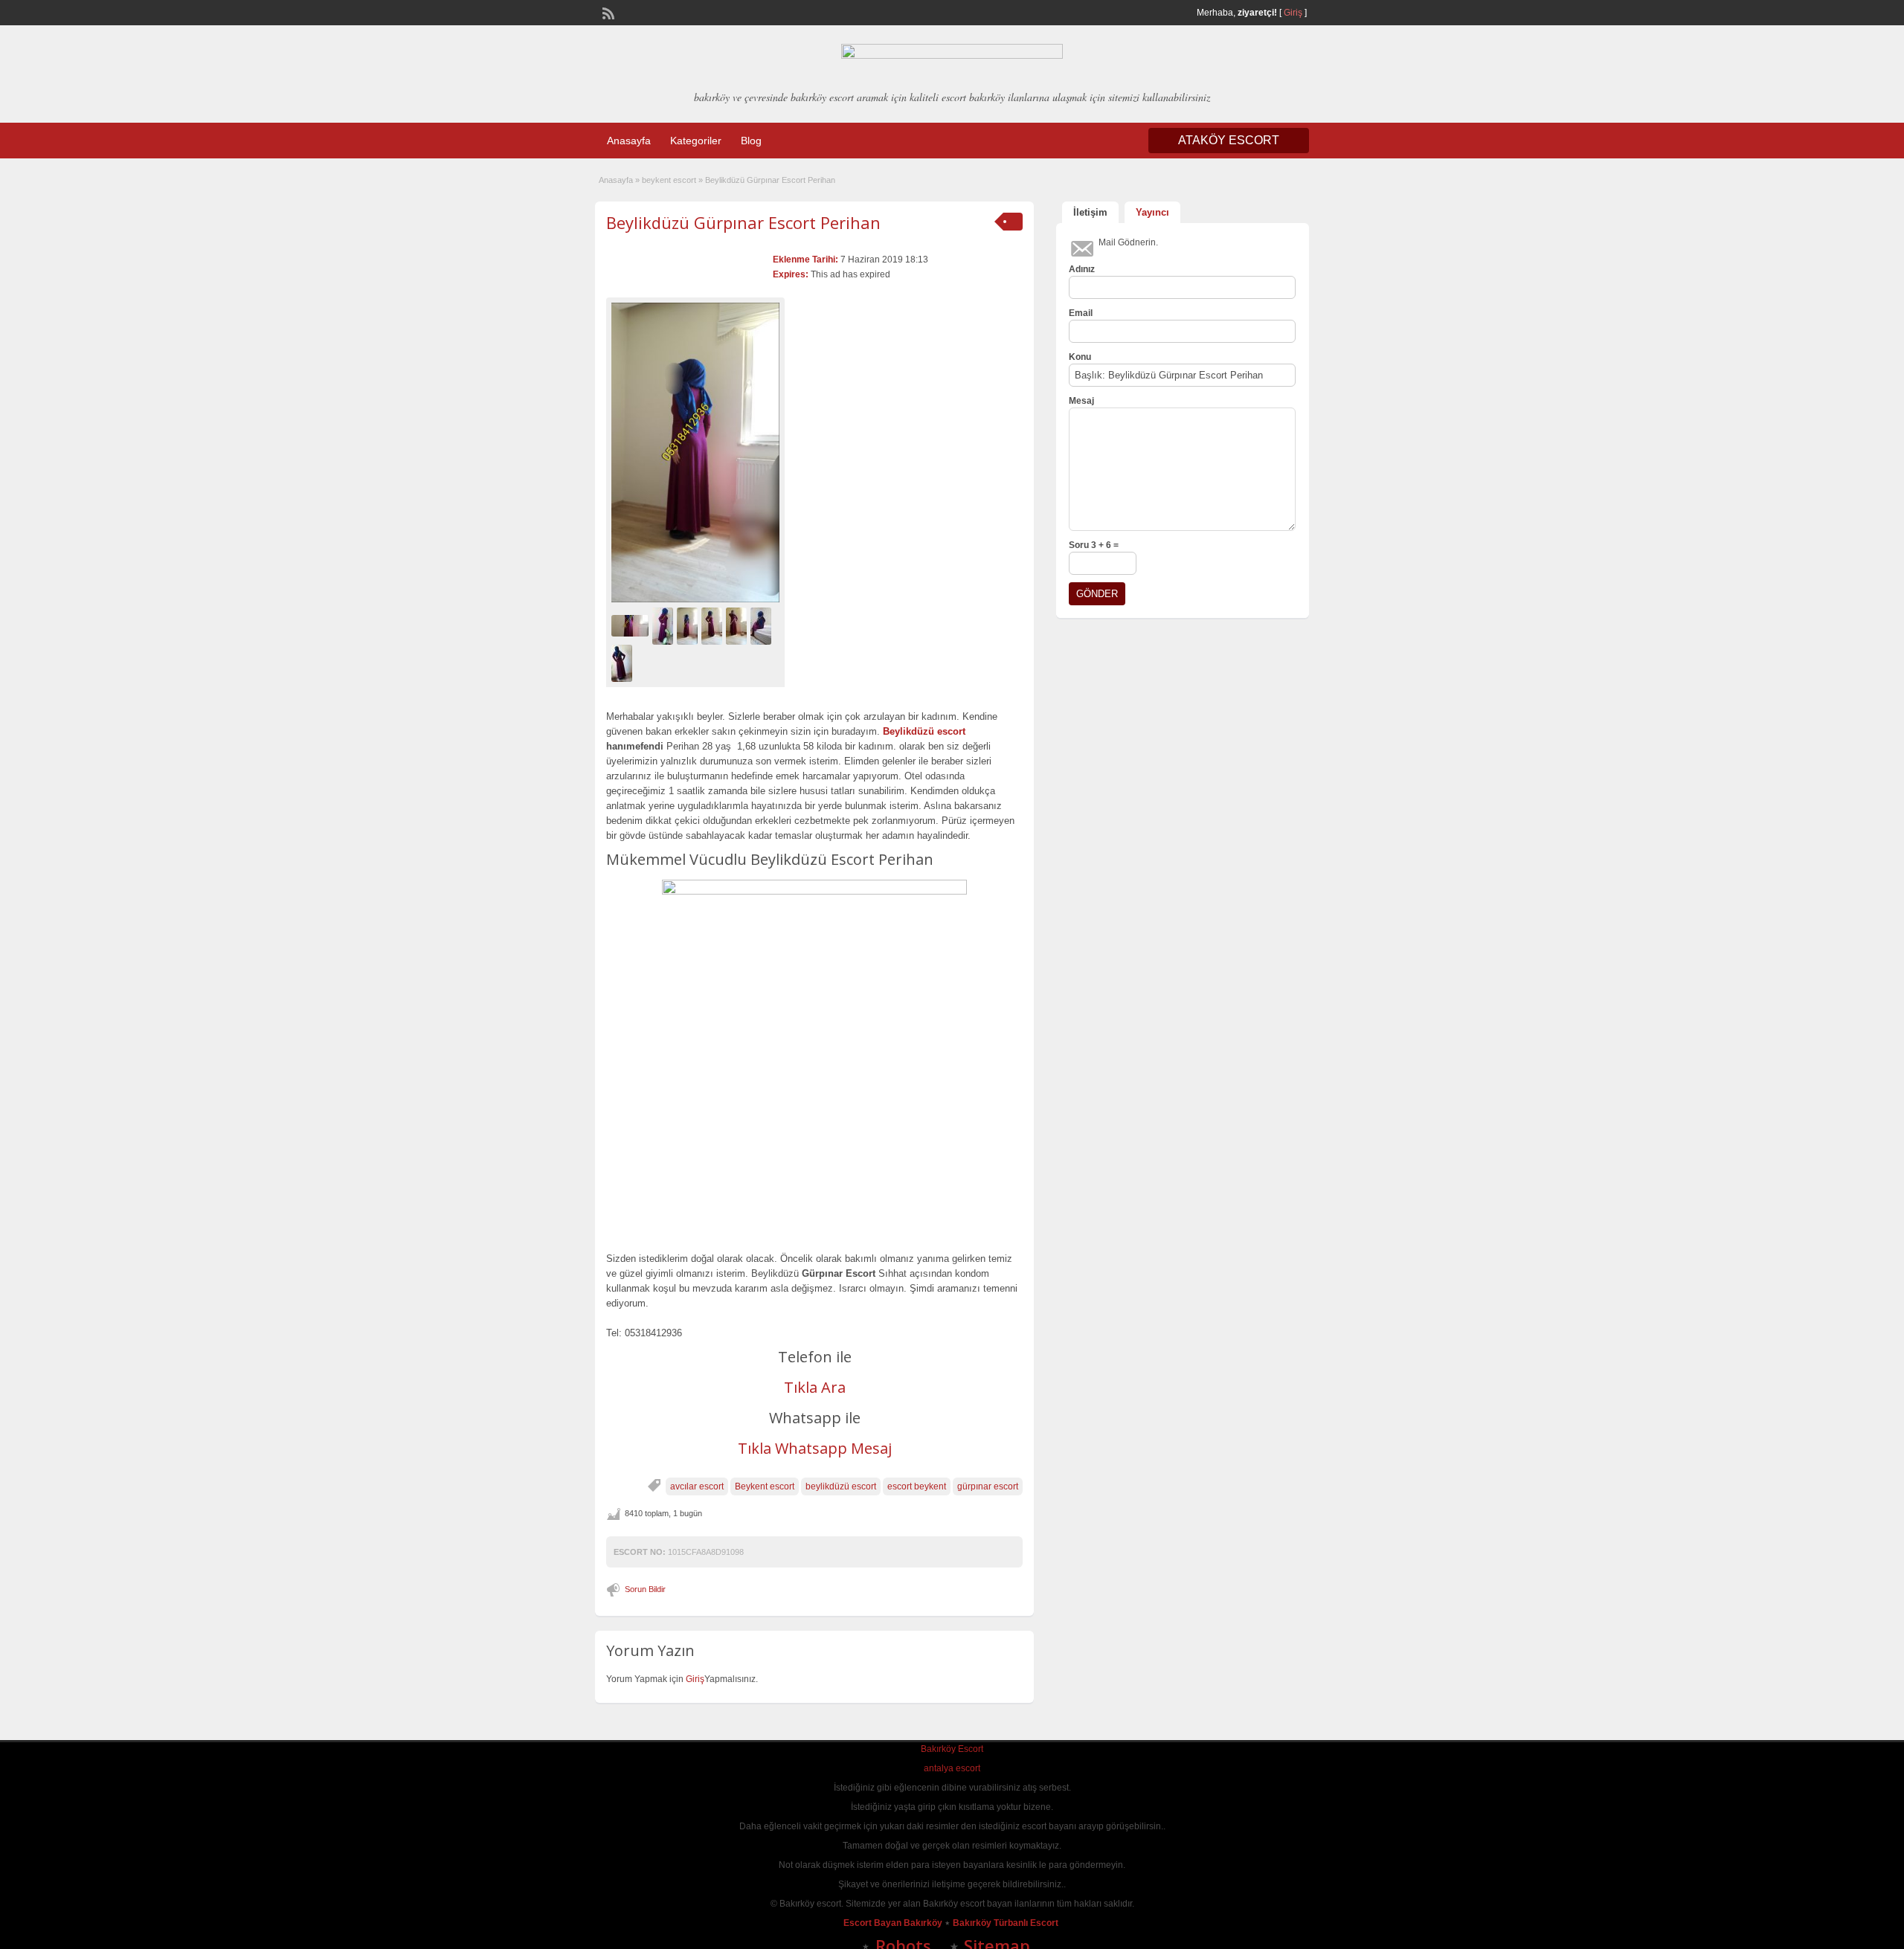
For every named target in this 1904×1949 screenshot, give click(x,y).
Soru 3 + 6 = (1094, 545)
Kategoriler (696, 141)
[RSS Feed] (607, 12)
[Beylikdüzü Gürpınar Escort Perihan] (695, 452)
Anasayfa (629, 141)
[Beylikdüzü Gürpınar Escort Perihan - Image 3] (689, 625)
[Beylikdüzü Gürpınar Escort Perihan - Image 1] (632, 625)
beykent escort (669, 180)
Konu (1080, 357)
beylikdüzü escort (841, 1486)
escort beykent (917, 1486)
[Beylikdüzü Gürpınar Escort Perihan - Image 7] (624, 663)
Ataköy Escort (1229, 140)
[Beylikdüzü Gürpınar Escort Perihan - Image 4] (714, 625)
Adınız (1082, 269)
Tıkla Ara (815, 1387)
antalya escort (952, 1768)
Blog (751, 141)
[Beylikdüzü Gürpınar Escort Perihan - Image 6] (763, 625)
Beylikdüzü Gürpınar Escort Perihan (743, 222)
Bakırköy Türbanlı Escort (1007, 1923)
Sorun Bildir (645, 1589)
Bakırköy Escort (952, 1749)
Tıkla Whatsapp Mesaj (815, 1448)
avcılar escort (697, 1486)
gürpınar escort (988, 1486)
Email (1081, 313)
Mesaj (1081, 401)
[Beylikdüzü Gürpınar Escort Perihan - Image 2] (665, 625)
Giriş (1293, 13)
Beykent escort (765, 1486)
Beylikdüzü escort (924, 731)
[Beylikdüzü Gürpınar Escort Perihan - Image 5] (738, 625)
